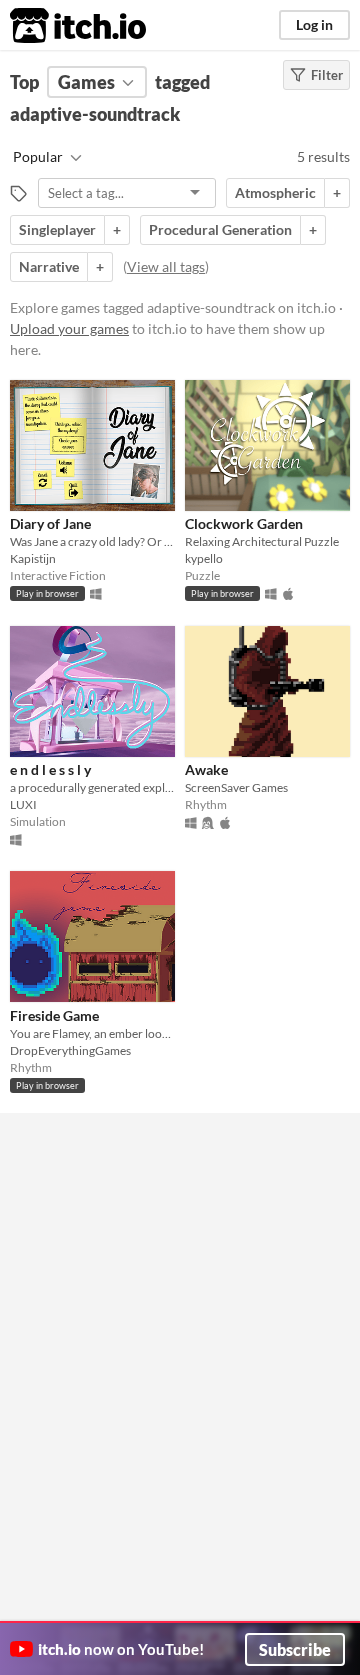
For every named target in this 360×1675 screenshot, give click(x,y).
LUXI (23, 804)
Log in (314, 24)
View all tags (166, 266)
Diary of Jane (50, 523)
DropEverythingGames (70, 1050)
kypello (204, 558)
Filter (327, 75)
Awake (206, 769)
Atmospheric (275, 192)
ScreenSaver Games (236, 787)
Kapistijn (33, 558)
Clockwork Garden (244, 523)
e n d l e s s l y (50, 769)
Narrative (49, 266)
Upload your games (69, 328)
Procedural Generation (220, 229)
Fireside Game (54, 1015)
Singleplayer (57, 229)
